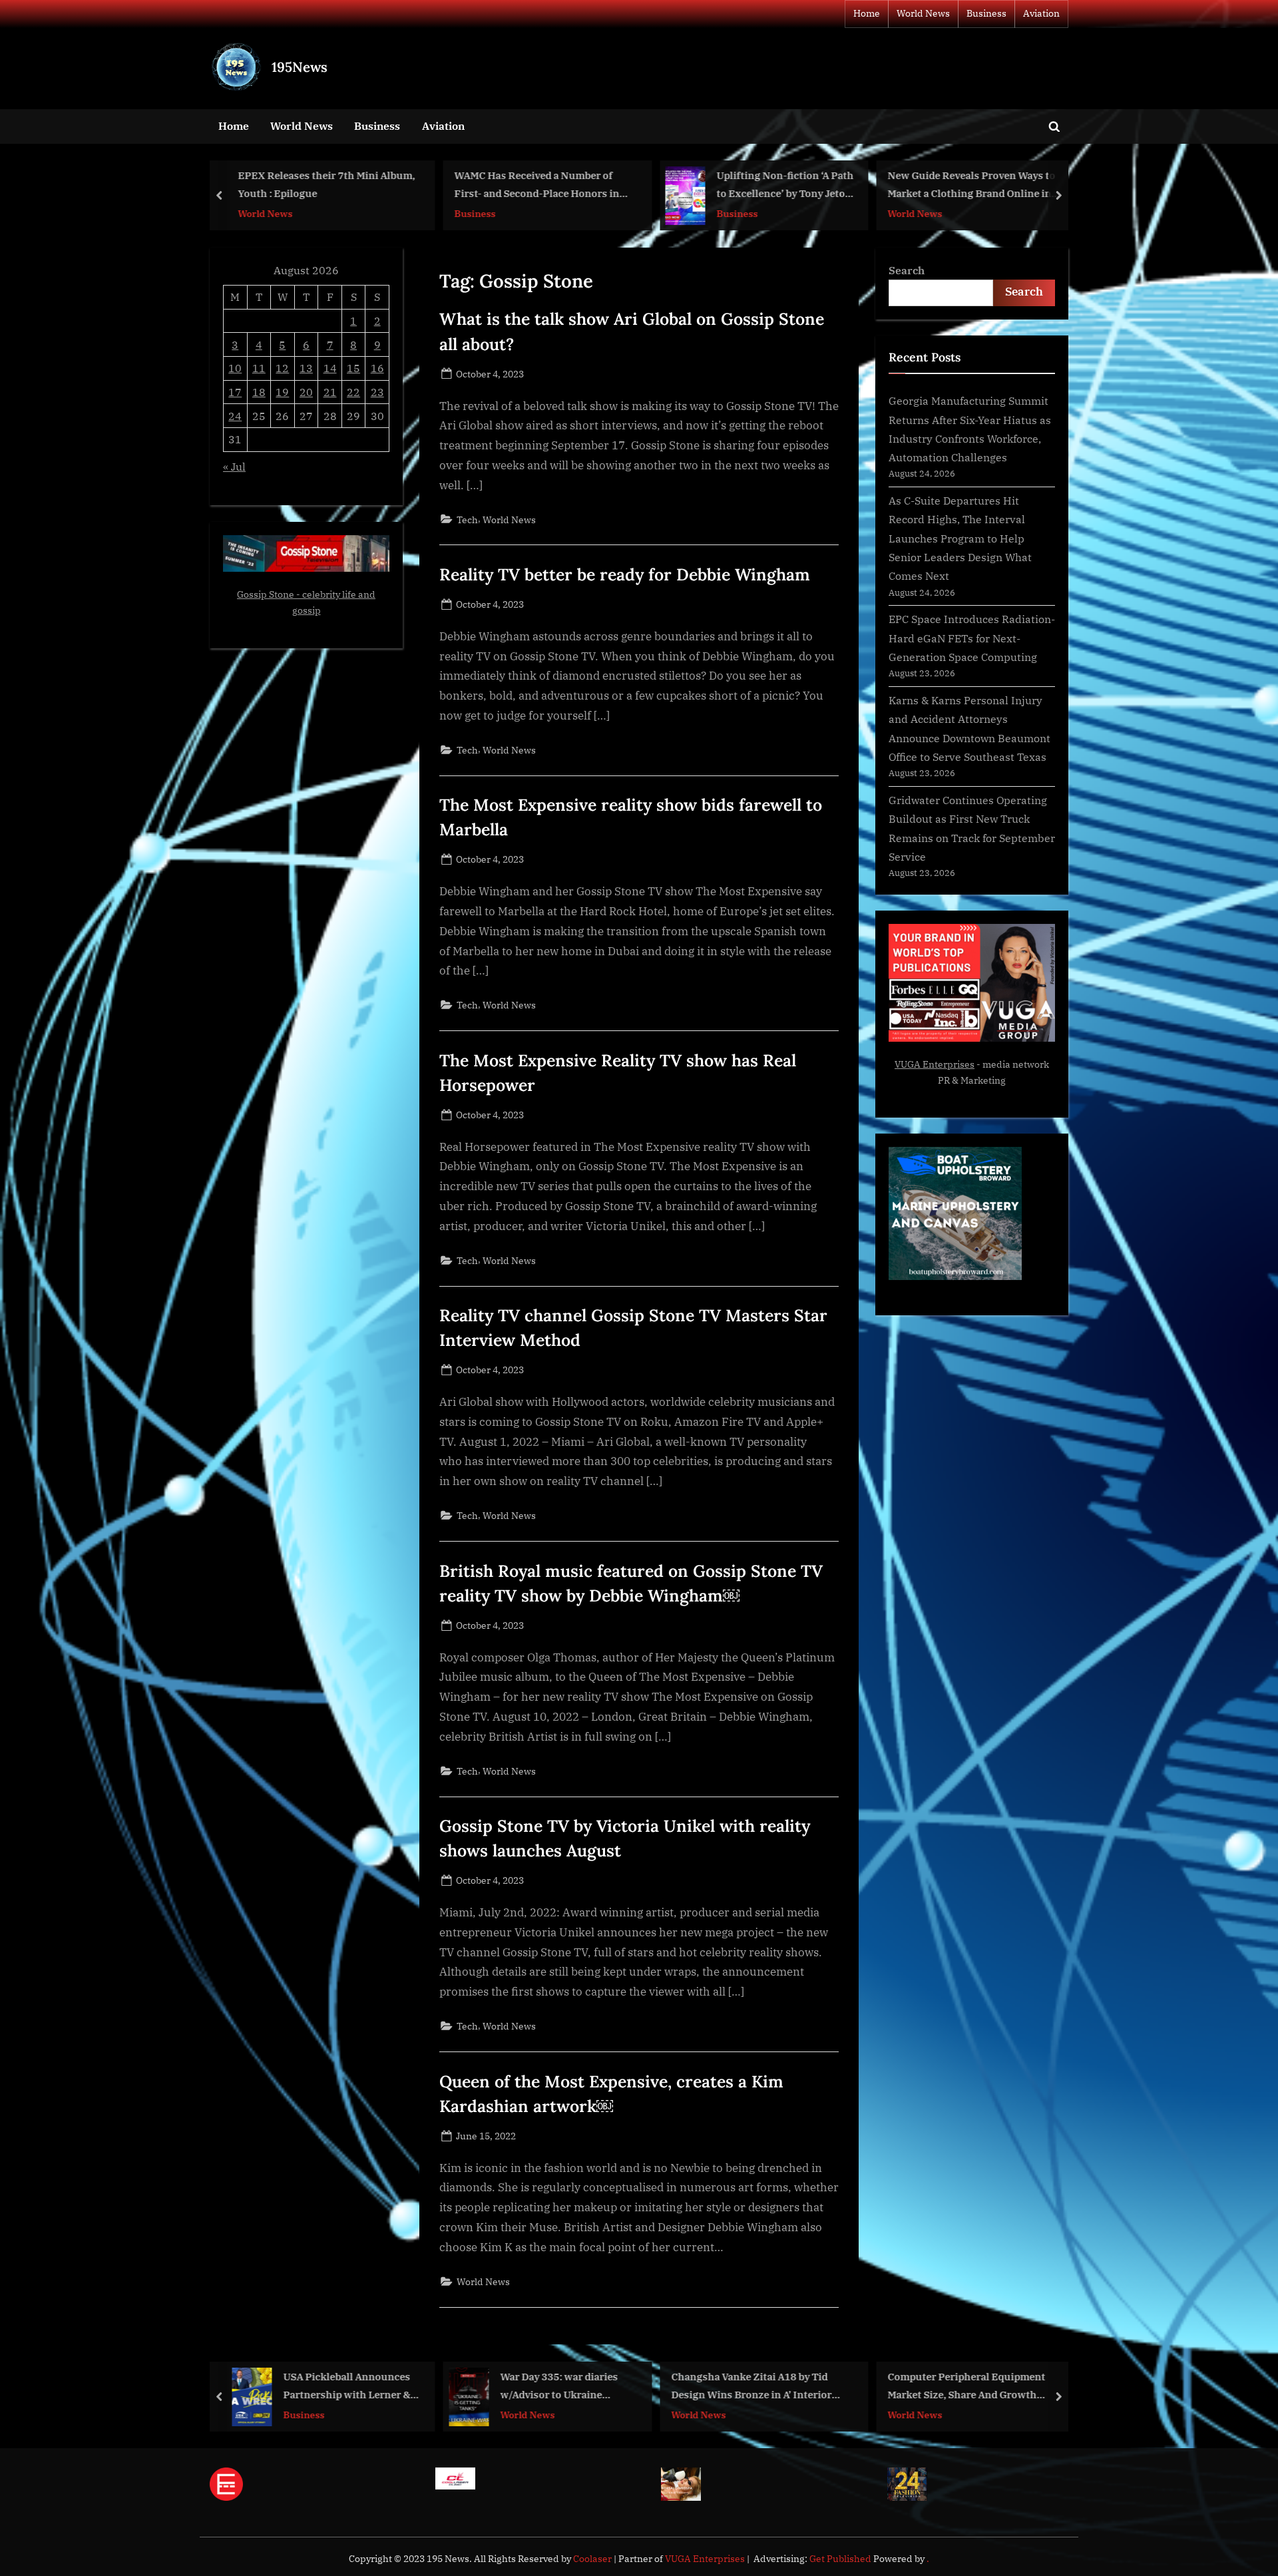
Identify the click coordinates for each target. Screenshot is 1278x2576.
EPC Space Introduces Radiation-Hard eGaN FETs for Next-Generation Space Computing (972, 638)
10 (235, 368)
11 (259, 368)
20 (306, 392)
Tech (467, 520)
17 (235, 392)
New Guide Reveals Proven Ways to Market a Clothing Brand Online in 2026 (972, 186)
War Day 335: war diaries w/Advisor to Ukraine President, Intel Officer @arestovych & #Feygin (559, 2387)
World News (923, 13)
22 (353, 392)
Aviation (1041, 13)
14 (330, 368)
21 (330, 392)
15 (353, 368)
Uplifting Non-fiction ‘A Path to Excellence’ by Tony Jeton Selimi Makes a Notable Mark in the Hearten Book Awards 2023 (785, 186)
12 (282, 368)
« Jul (234, 466)
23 (377, 392)
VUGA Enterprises (935, 1064)
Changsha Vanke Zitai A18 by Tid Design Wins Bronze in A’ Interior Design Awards (751, 2387)
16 (377, 368)
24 (235, 416)
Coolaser (593, 2559)
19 (282, 392)
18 (259, 392)
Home (867, 13)
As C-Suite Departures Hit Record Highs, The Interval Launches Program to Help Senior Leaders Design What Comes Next (960, 538)
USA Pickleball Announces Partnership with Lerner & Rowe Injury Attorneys (347, 2387)
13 (306, 368)
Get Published (840, 2559)
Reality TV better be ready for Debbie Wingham (625, 574)
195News (300, 67)
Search (907, 270)
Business (986, 13)
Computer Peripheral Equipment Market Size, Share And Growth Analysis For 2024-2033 (967, 2387)
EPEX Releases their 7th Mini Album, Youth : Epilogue (326, 185)
